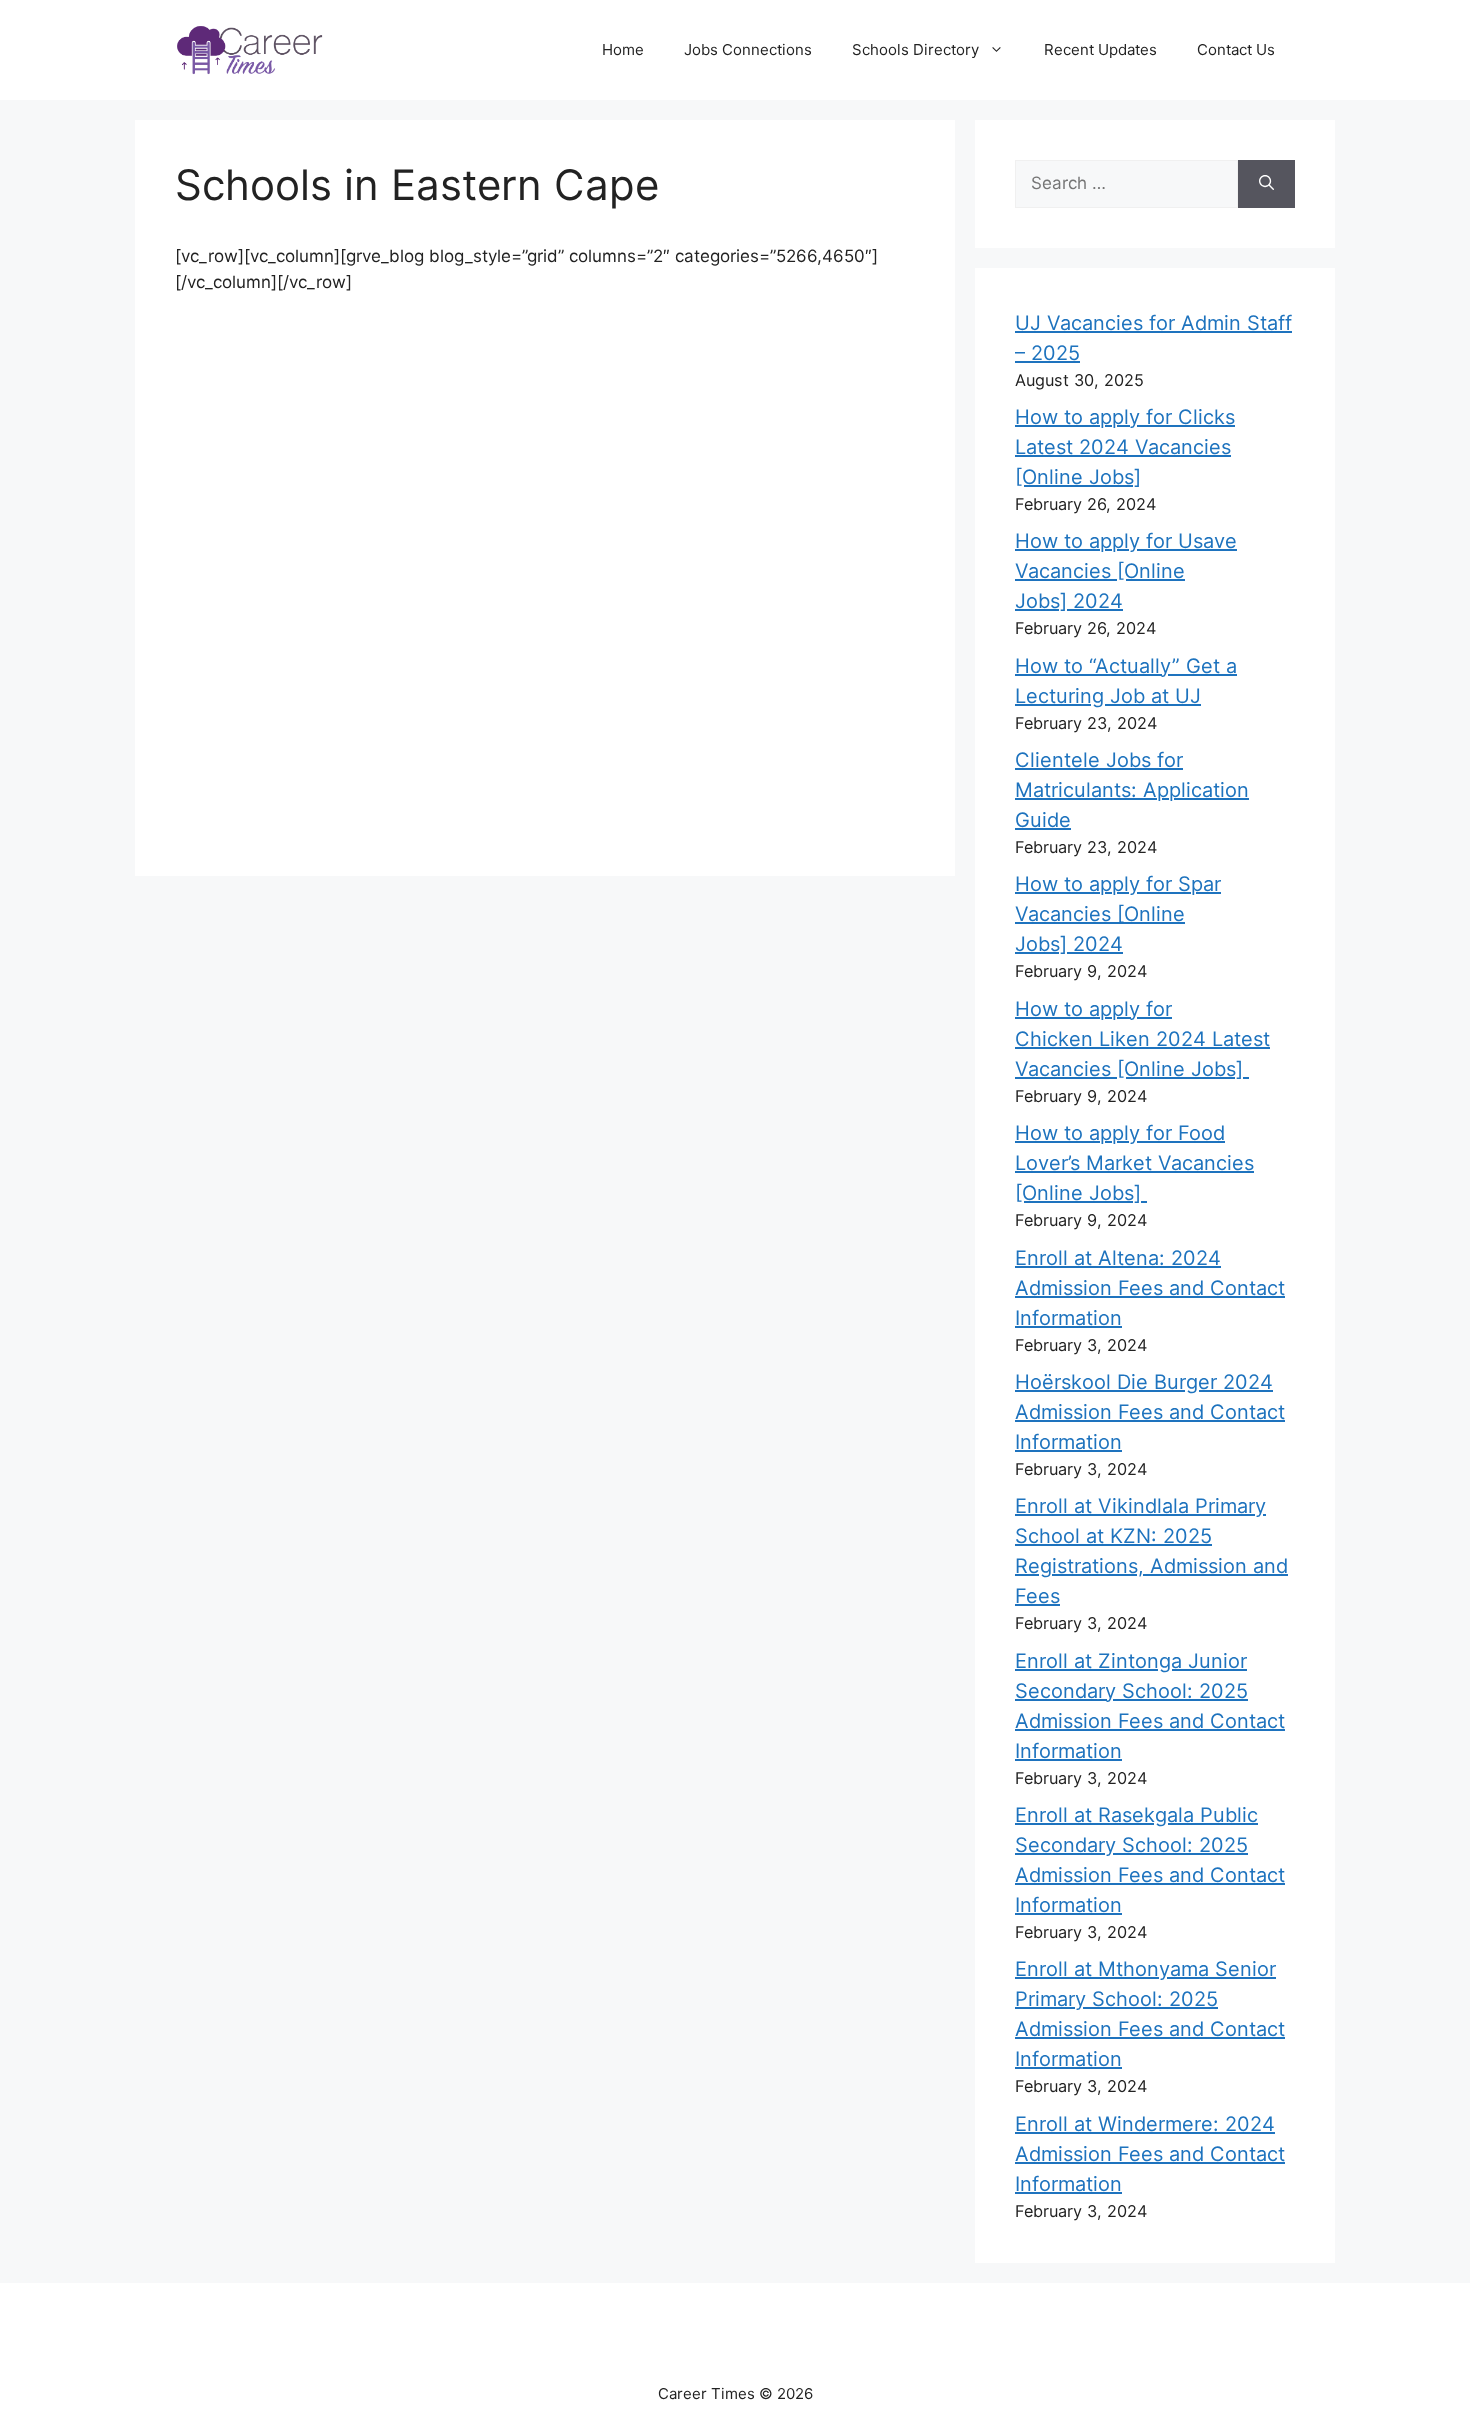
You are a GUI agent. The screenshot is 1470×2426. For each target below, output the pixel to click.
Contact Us (1236, 49)
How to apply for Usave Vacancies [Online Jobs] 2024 (1126, 571)
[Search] (1266, 184)
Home (623, 49)
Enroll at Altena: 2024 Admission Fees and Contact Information (1150, 1288)
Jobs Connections (748, 49)
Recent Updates (1100, 49)
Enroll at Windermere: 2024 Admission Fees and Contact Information (1150, 2154)
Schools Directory (915, 49)
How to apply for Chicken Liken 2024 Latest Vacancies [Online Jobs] (1142, 1039)
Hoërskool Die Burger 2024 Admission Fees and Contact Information (1150, 1412)
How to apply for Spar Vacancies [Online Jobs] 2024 (1118, 914)
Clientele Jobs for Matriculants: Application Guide (1132, 790)
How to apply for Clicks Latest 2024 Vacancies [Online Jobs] (1125, 447)
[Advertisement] (545, 446)
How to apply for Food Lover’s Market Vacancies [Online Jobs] (1134, 1163)
